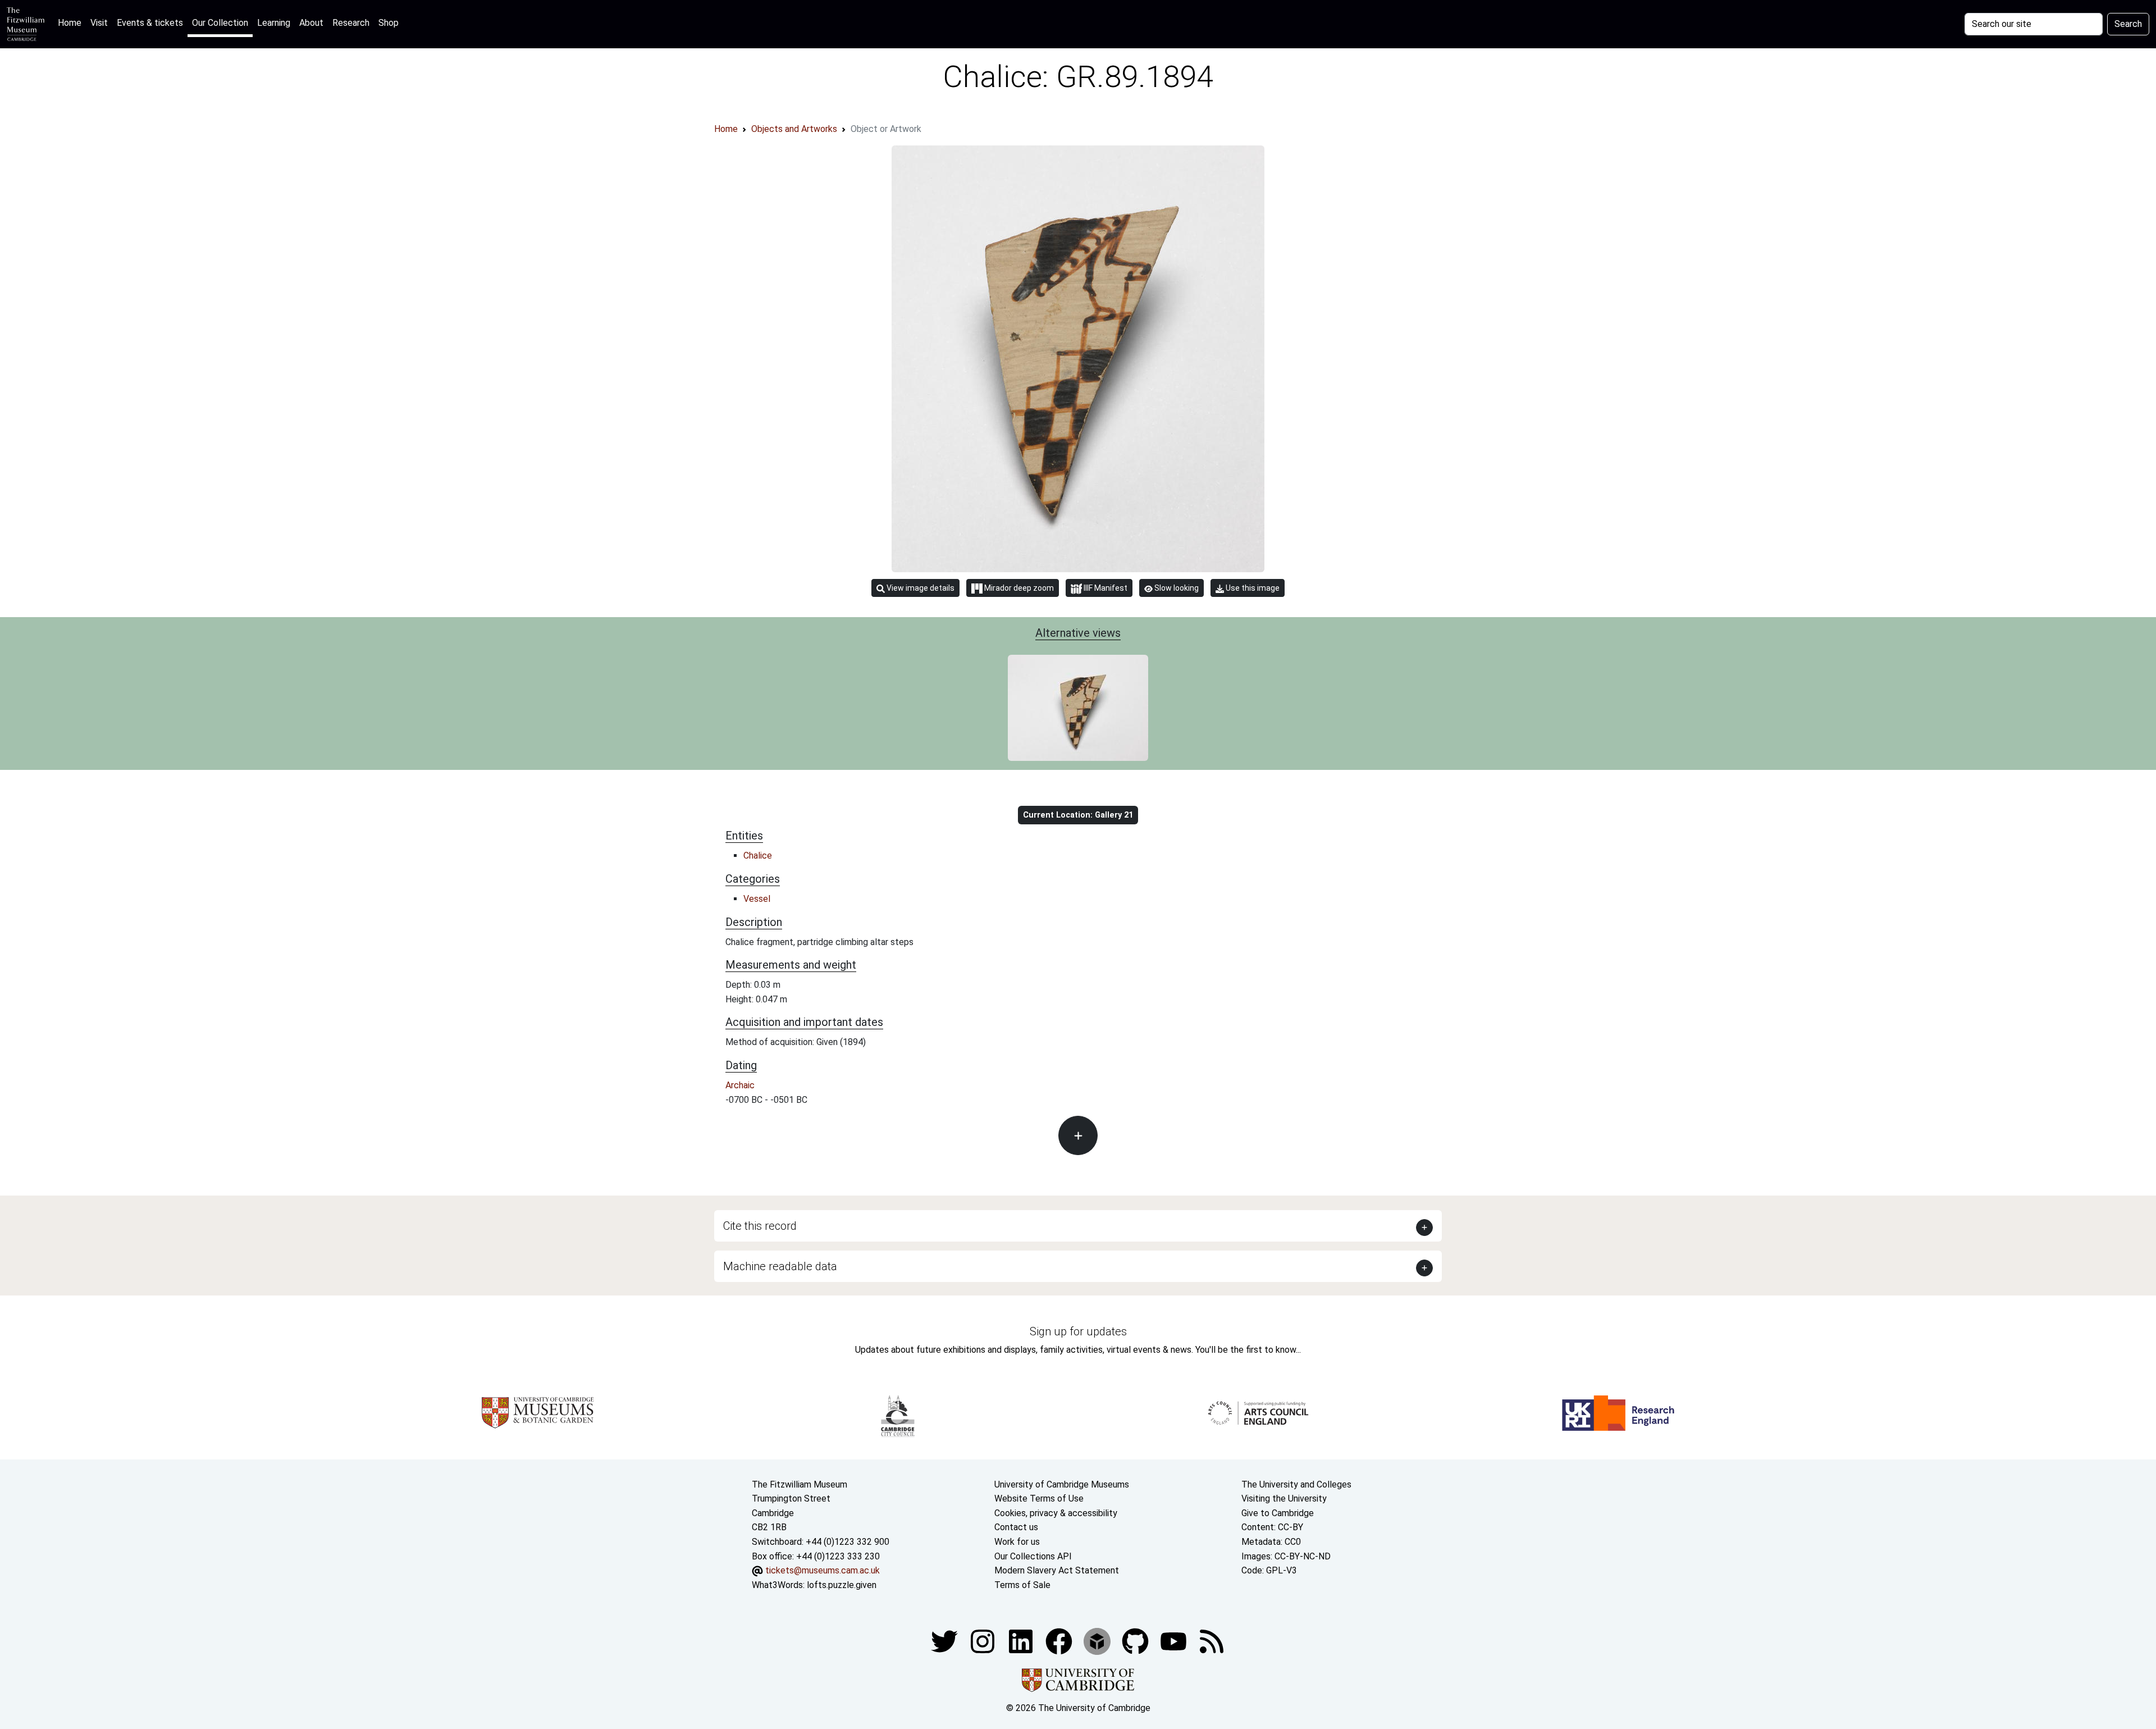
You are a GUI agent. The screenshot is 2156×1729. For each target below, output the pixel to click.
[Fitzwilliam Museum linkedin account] (1060, 1641)
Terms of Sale (1022, 1585)
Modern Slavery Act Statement (1057, 1570)
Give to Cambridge (1278, 1513)
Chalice (758, 856)
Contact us (1016, 1527)
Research (351, 23)
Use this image (1252, 588)
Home (72, 22)
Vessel (757, 899)
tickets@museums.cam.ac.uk (823, 1570)
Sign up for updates (1078, 1331)
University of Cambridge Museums (1062, 1484)
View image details (920, 588)
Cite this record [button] (760, 1226)
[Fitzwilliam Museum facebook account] (1022, 1641)
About (311, 23)
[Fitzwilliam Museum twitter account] (945, 1641)
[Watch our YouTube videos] (1175, 1641)
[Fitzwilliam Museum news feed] (1212, 1641)
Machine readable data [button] (780, 1266)
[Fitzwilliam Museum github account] (1136, 1641)
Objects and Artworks (794, 129)
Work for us (1017, 1542)
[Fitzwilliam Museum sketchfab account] (1098, 1641)
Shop (389, 23)
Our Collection (220, 23)
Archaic (740, 1085)
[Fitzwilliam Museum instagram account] (984, 1641)
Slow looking (1176, 588)
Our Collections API (1033, 1556)
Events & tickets (150, 23)
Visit (99, 23)
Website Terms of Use (1039, 1498)
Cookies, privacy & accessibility (1056, 1513)
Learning (274, 23)
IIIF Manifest (1105, 588)
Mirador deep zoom (1018, 588)
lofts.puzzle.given (842, 1585)
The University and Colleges (1296, 1484)
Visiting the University (1284, 1498)
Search (2128, 24)
